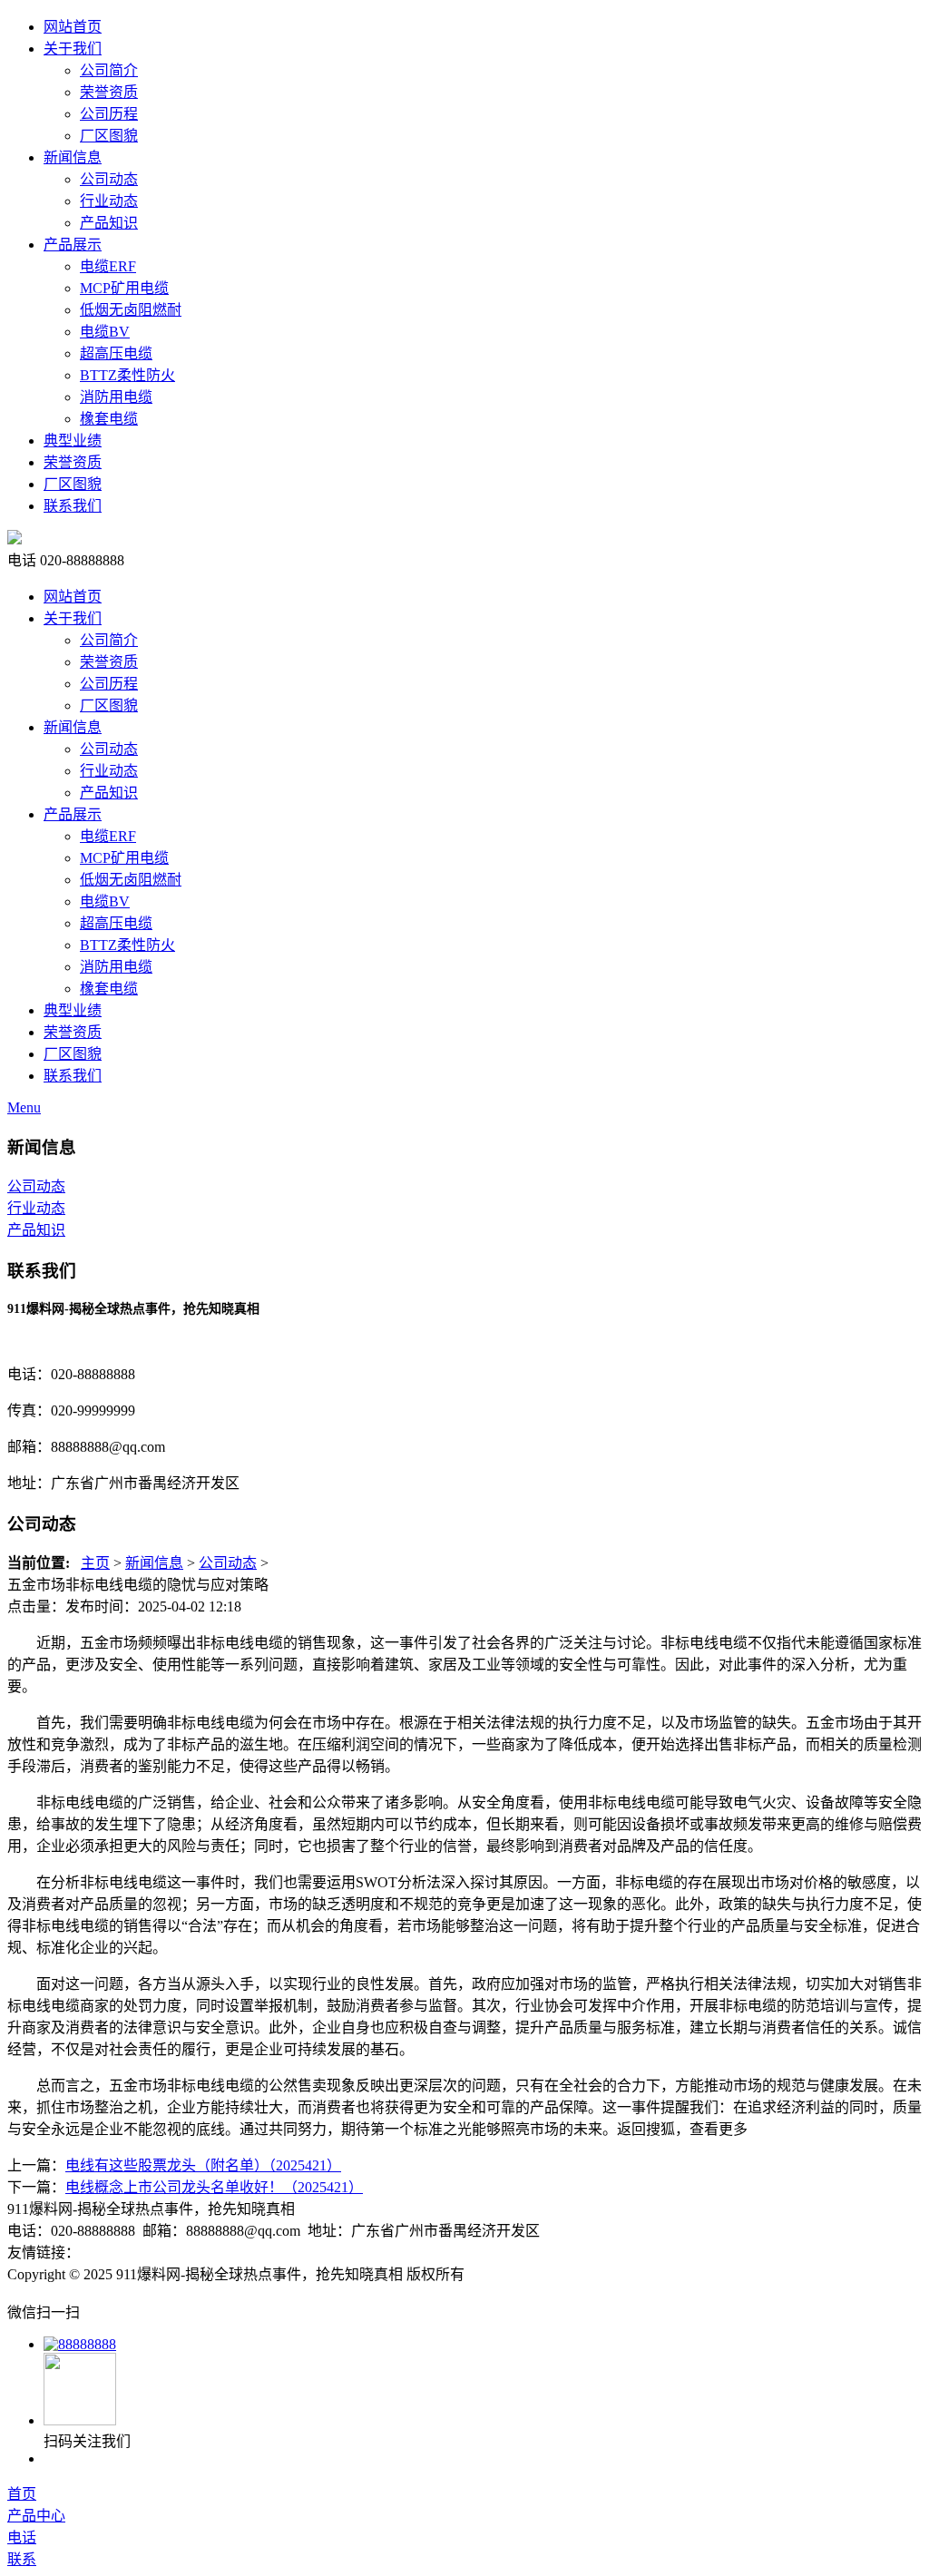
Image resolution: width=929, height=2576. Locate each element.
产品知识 (109, 223)
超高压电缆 (116, 353)
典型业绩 (73, 441)
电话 (22, 2537)
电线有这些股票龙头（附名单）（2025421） (203, 2165)
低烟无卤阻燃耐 (131, 310)
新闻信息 (73, 157)
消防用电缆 (116, 397)
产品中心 (36, 2516)
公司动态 (109, 179)
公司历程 (109, 114)
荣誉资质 (109, 92)
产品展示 (73, 245)
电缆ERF (108, 266)
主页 (95, 1563)
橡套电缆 (109, 419)
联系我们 (73, 506)
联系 (22, 2559)
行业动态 (109, 201)
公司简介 (109, 70)
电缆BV (105, 332)
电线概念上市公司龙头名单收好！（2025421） (214, 2187)
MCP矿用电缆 (124, 288)
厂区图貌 (109, 136)
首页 (22, 2494)
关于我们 (73, 49)
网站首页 (73, 27)
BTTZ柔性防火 (127, 375)
